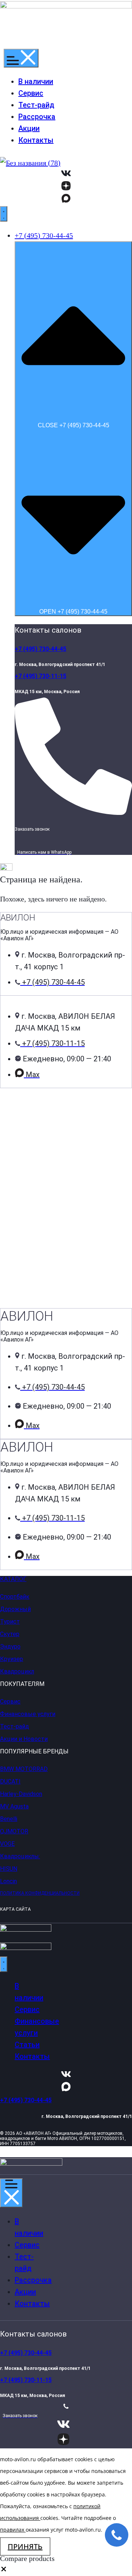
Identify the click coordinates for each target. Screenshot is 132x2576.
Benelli (9, 1819)
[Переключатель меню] (21, 58)
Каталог (13, 1579)
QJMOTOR (14, 1831)
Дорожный (15, 1609)
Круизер (12, 1659)
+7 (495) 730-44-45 (41, 649)
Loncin (8, 1881)
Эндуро (10, 1646)
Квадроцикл (17, 1671)
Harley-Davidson (21, 1794)
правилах (12, 2530)
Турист (10, 1622)
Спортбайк (15, 1597)
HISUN (9, 1869)
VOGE (7, 1844)
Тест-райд (14, 1726)
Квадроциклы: (20, 1856)
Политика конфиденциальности (40, 1893)
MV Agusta (14, 1806)
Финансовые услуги (28, 1714)
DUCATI (10, 1781)
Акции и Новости (24, 1739)
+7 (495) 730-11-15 (41, 676)
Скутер (10, 1634)
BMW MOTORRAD (24, 1769)
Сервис (10, 1702)
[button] (4, 2570)
